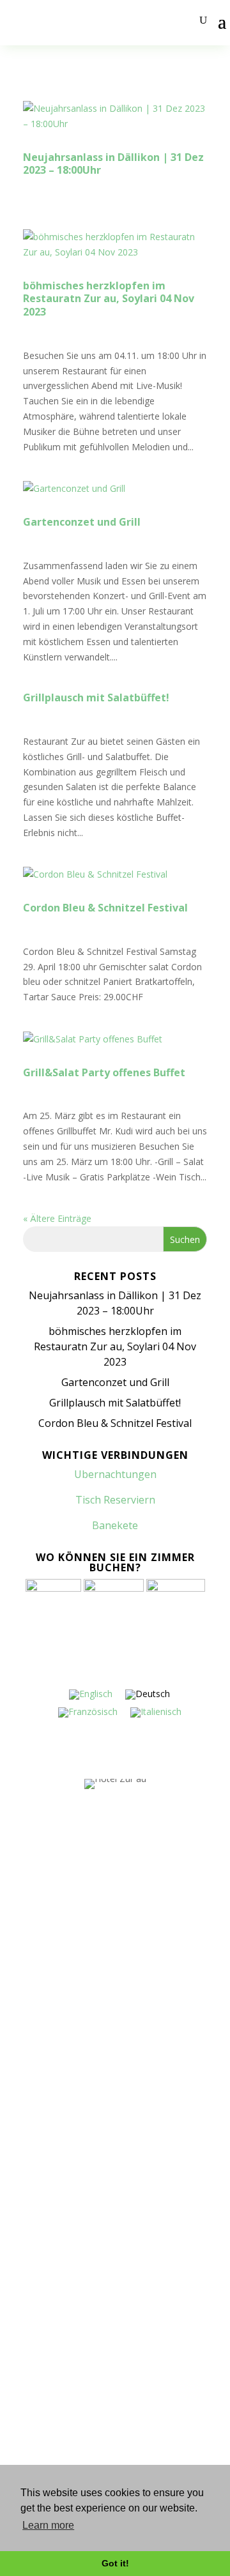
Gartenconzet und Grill (82, 522)
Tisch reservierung (50, 2127)
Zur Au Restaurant (49, 2196)
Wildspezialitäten (47, 2406)
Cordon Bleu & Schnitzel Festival (105, 908)
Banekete (115, 1525)
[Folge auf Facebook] (103, 1946)
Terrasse (29, 2337)
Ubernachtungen (115, 1474)
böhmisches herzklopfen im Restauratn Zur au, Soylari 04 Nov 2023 (109, 299)
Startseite (32, 2059)
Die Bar (26, 2093)
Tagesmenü (35, 2303)
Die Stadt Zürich (44, 2441)
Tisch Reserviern (115, 1500)
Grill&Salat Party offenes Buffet (104, 1072)
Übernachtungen (46, 2161)
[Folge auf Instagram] (126, 1946)
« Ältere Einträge (57, 1218)
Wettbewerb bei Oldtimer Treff (76, 2372)
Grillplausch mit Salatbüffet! (96, 697)
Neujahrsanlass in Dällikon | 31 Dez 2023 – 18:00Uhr (113, 164)
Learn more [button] (48, 2525)
